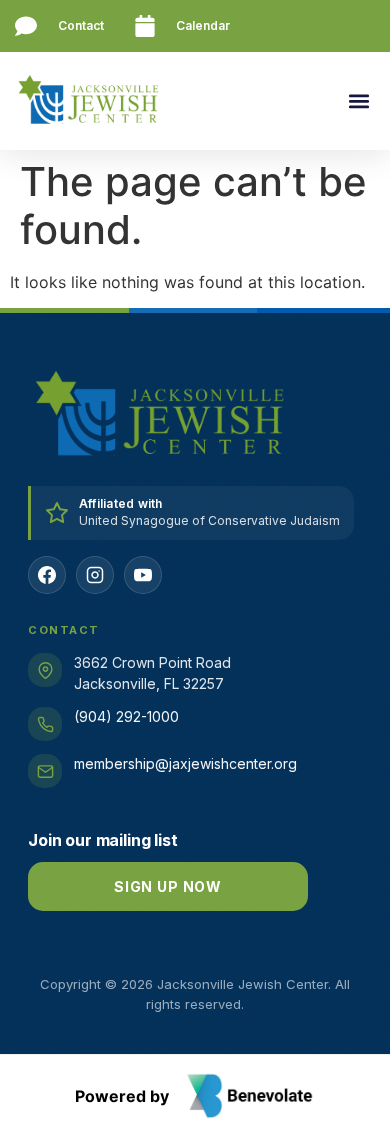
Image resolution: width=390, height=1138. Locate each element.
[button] (358, 101)
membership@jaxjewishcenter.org (185, 763)
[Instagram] (95, 575)
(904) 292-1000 (126, 716)
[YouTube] (143, 575)
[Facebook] (47, 575)
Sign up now (168, 886)
